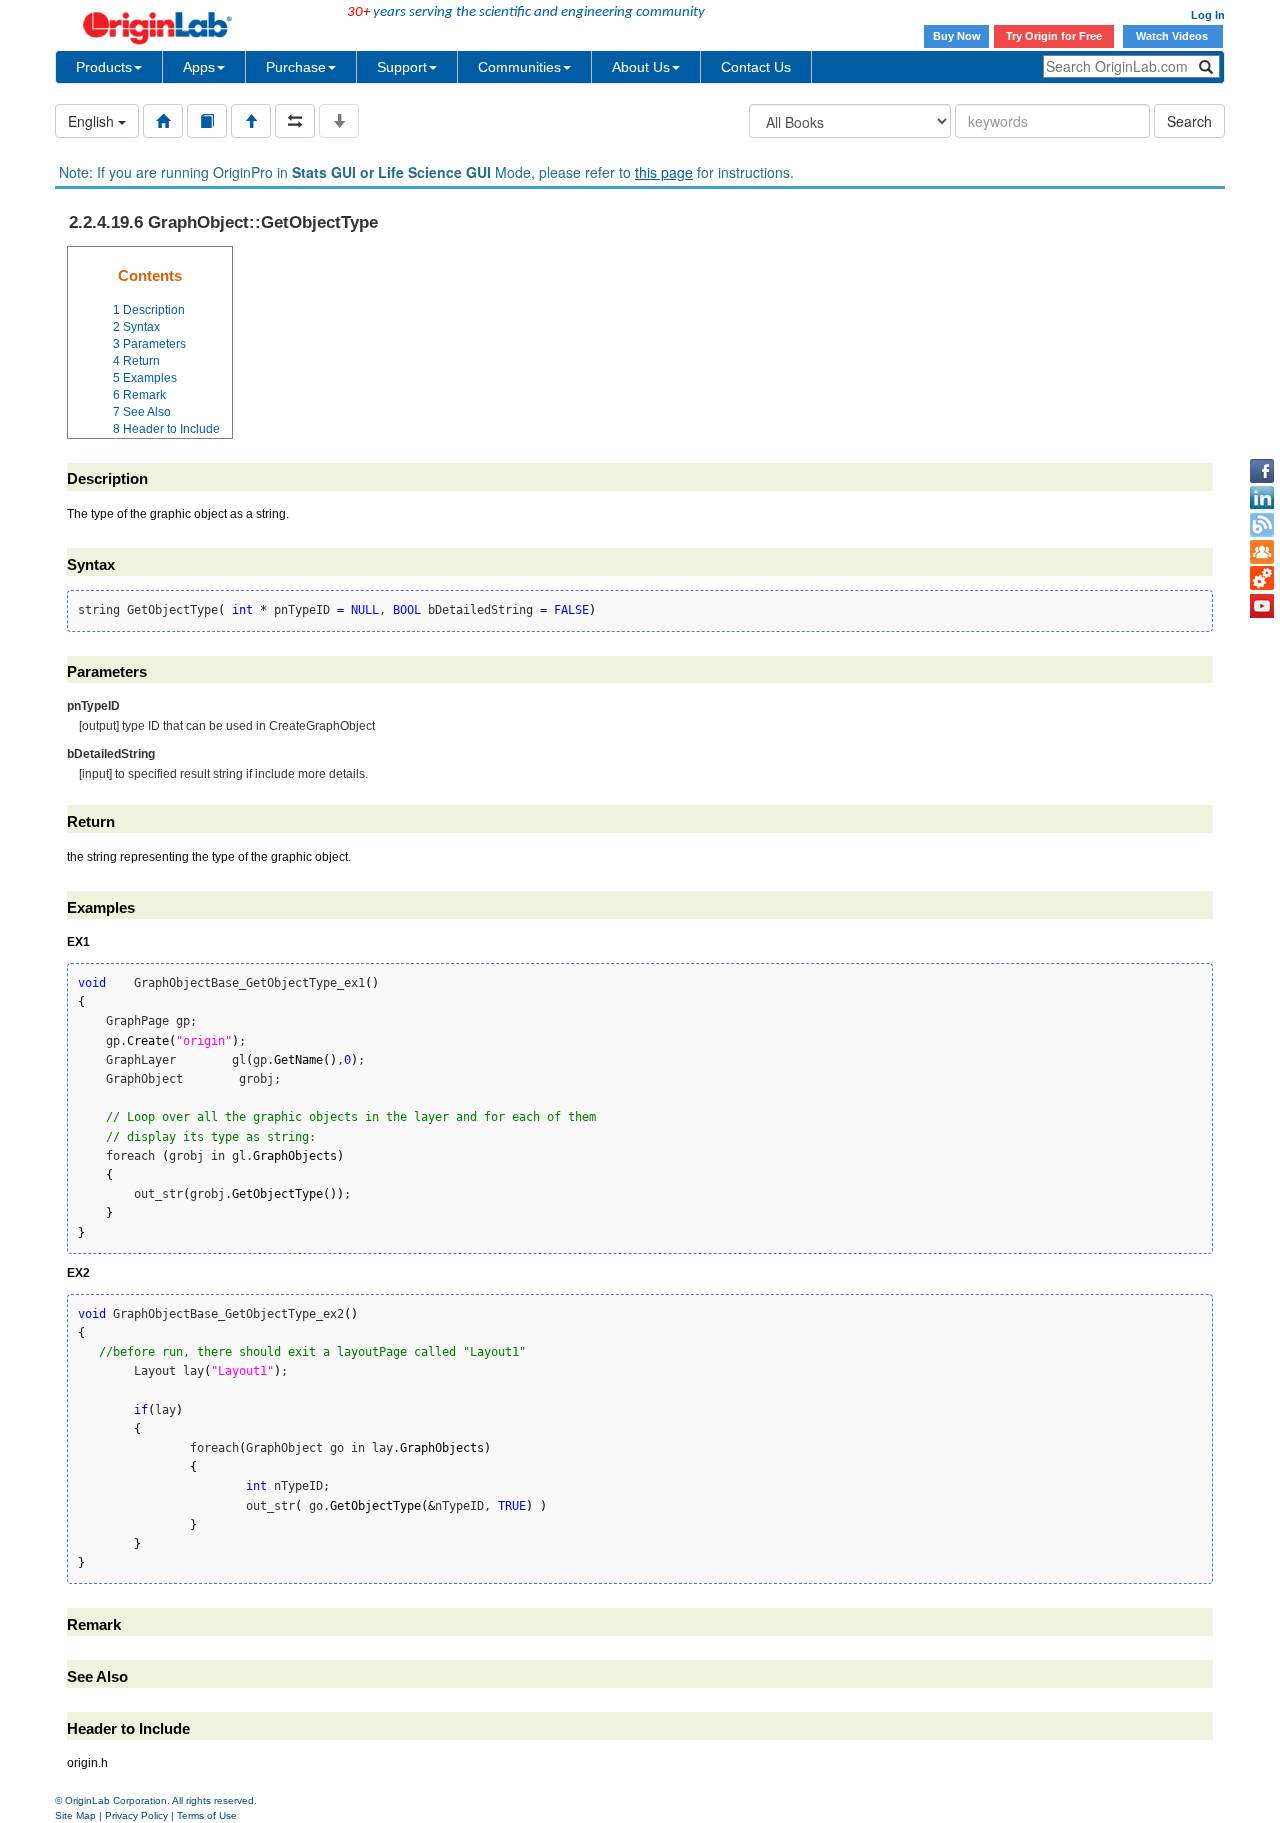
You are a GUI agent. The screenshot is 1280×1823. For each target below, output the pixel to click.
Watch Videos (1173, 36)
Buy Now (957, 36)
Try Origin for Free (1054, 36)
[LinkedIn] (1262, 498)
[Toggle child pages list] (339, 121)
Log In (1208, 15)
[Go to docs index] (163, 121)
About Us (641, 67)
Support (402, 67)
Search (1189, 121)
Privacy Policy (136, 1815)
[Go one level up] (251, 121)
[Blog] (1262, 525)
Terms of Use (207, 1815)
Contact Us (756, 67)
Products (104, 67)
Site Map (75, 1815)
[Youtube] (1262, 606)
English (93, 121)
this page (664, 172)
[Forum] (1262, 552)
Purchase (296, 67)
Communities (519, 67)
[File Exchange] (1262, 579)
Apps (199, 67)
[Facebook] (1262, 471)
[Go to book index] (207, 121)
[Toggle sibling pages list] (295, 121)
